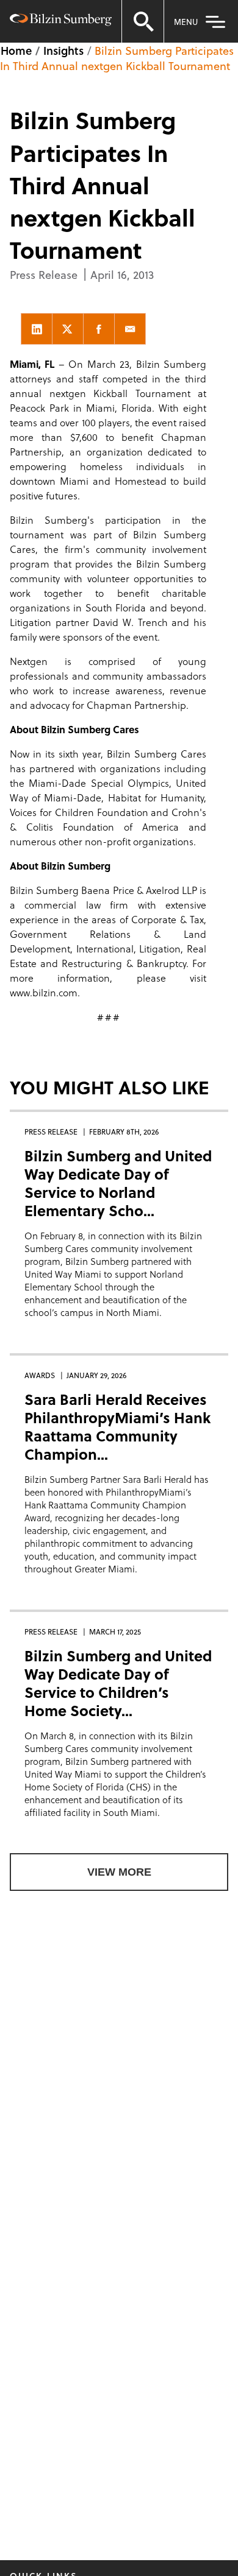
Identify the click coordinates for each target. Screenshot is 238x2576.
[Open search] (143, 21)
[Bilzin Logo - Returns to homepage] (61, 21)
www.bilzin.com (44, 992)
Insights (63, 50)
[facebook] (99, 329)
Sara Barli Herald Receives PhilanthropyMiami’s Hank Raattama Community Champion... (117, 1427)
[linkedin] (37, 329)
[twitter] (68, 329)
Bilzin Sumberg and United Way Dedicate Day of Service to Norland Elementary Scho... (118, 1183)
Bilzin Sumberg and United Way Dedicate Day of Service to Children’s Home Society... (118, 1683)
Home (16, 50)
